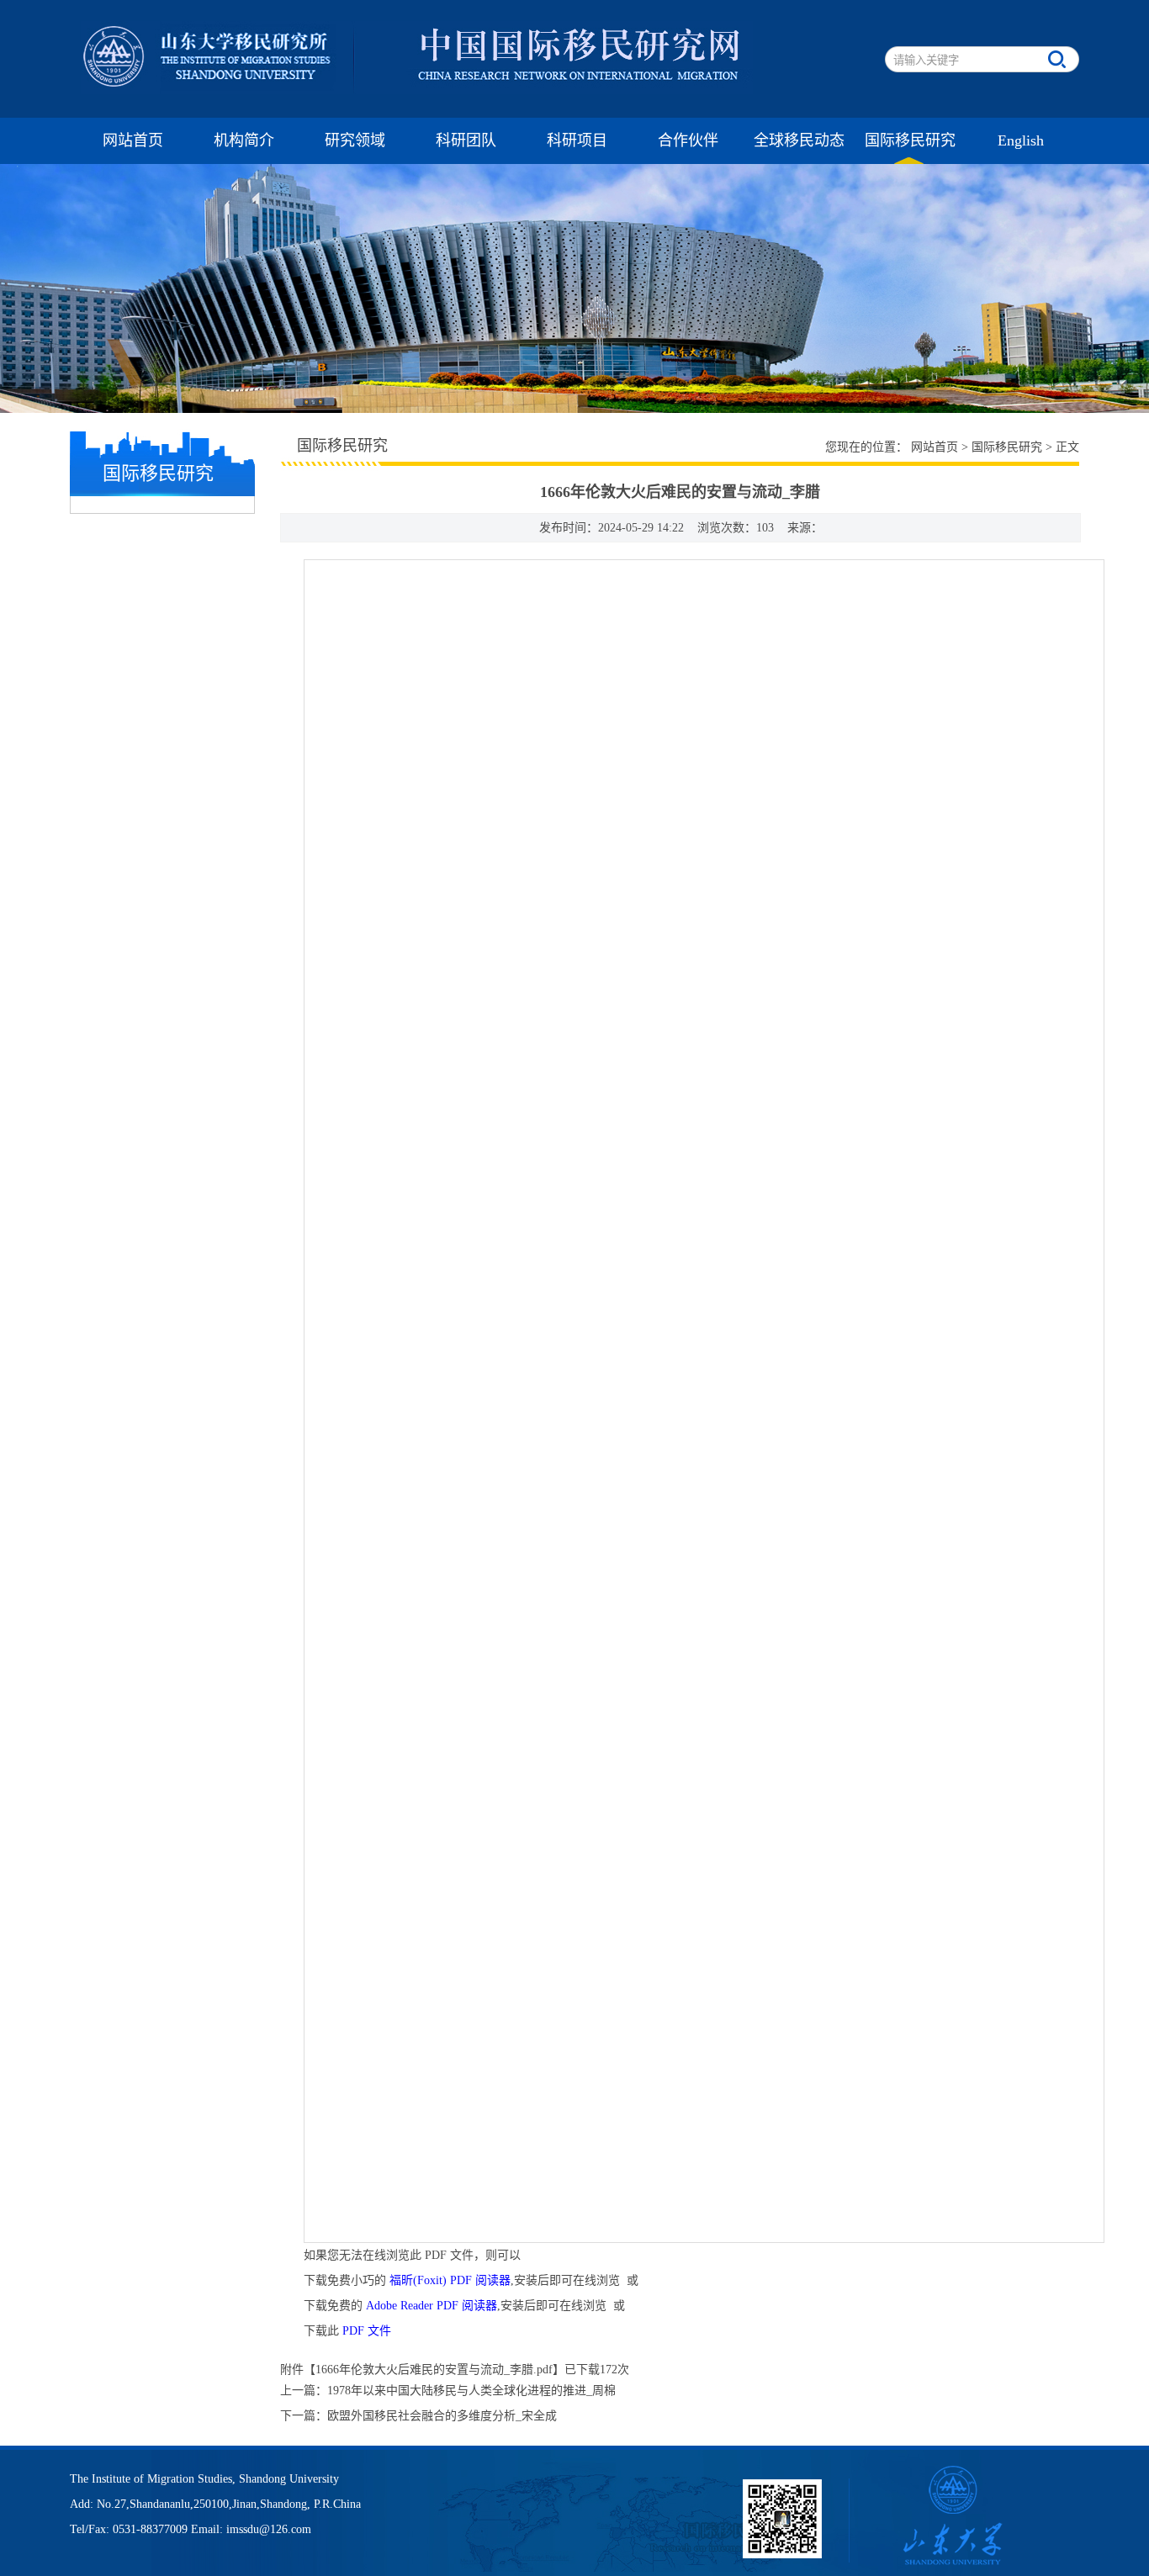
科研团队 (466, 140)
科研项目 (577, 140)
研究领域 (355, 140)
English (1021, 140)
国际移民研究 (910, 140)
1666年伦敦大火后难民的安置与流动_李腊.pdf (434, 2370)
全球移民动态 (799, 140)
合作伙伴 (688, 140)
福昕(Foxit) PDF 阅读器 (450, 2280)
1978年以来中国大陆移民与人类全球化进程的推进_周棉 (471, 2391)
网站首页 (133, 140)
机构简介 (244, 140)
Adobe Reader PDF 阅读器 (432, 2306)
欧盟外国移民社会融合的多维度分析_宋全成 (442, 2416)
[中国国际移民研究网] (417, 90)
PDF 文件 (367, 2331)
